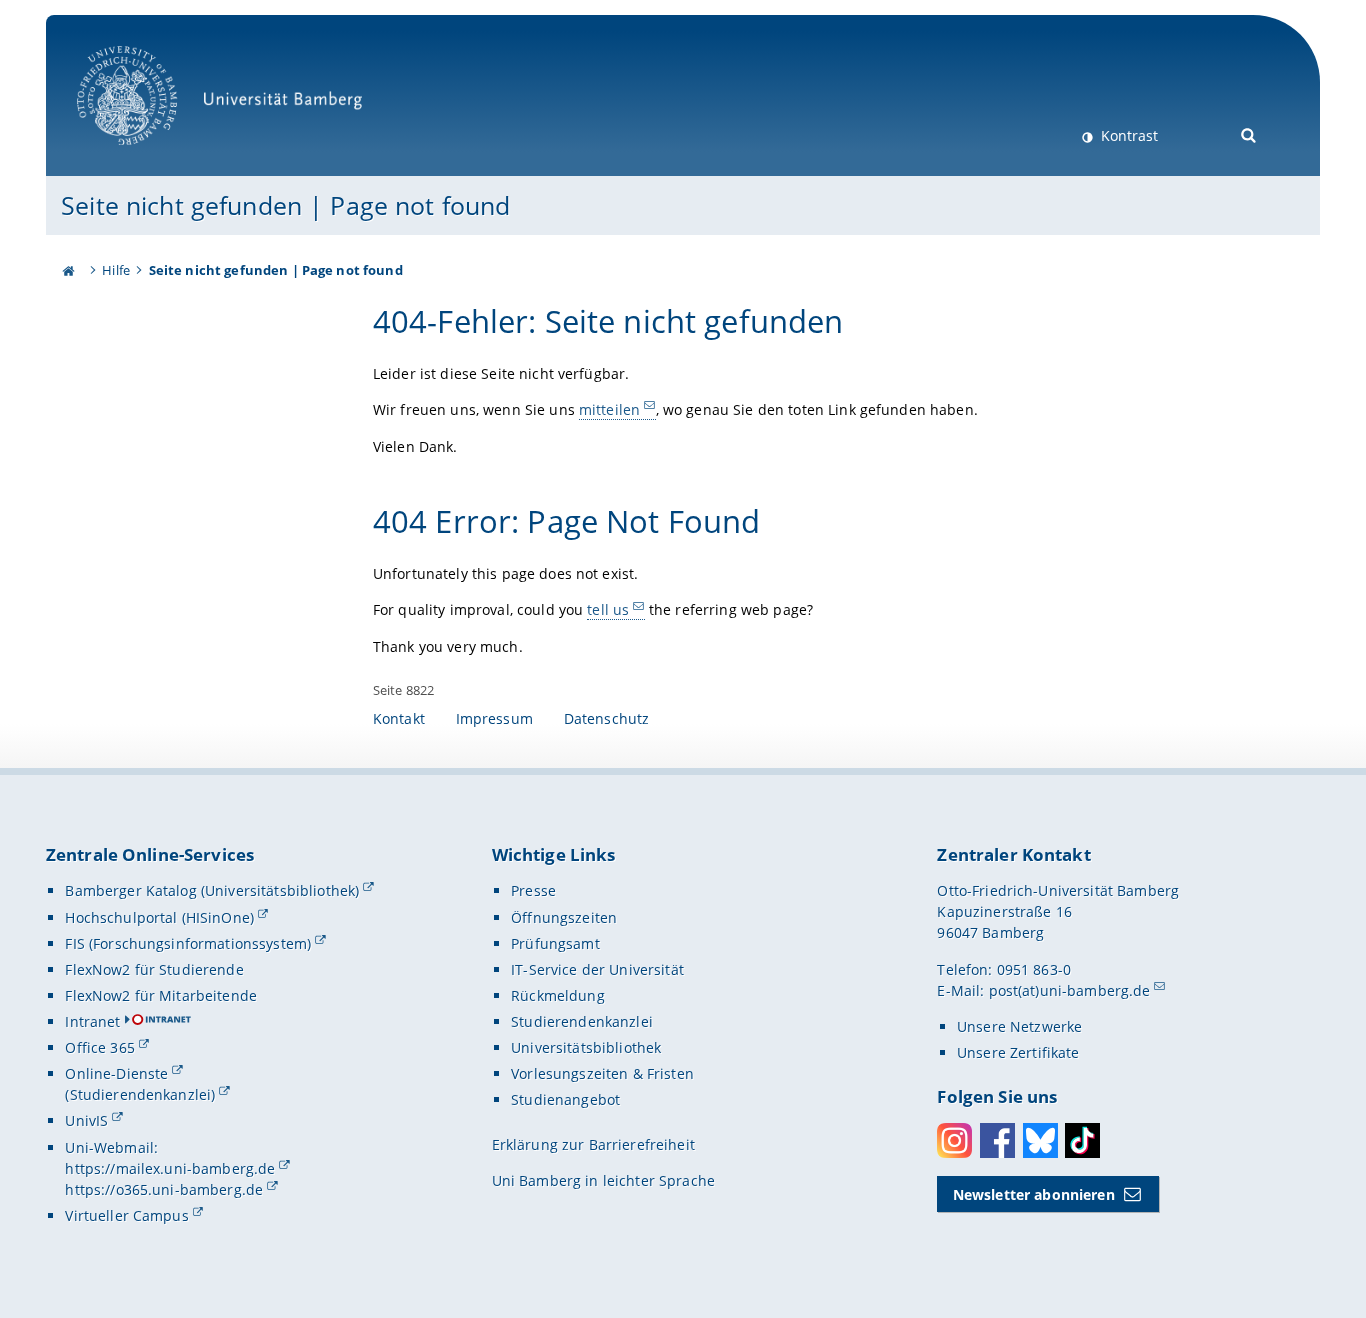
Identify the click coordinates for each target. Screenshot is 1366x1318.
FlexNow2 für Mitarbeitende (161, 995)
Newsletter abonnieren (1034, 1194)
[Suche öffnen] (1249, 133)
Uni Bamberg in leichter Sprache (603, 1180)
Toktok (1082, 1140)
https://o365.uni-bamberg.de (164, 1189)
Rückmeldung (558, 995)
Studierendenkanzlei (582, 1021)
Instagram (954, 1140)
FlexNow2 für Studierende (154, 969)
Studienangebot (565, 1099)
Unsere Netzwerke (1019, 1026)
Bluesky (1040, 1140)
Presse (533, 890)
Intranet (92, 1021)
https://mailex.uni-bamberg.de (170, 1168)
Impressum (494, 718)
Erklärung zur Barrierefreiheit (593, 1144)
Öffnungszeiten (564, 917)
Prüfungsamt (555, 943)
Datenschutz (607, 718)
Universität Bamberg (147, 155)
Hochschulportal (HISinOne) (159, 917)
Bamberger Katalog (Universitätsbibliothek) (212, 890)
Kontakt (399, 718)
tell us (608, 609)
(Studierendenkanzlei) (140, 1094)
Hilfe (116, 270)
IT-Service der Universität (597, 969)
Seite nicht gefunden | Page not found (285, 205)
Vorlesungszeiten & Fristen (602, 1073)
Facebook (997, 1140)
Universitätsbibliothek (586, 1047)
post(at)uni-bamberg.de (1070, 990)
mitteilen (609, 409)
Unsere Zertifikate (1018, 1052)
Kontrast (1127, 135)
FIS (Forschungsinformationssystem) (188, 943)
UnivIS (86, 1120)
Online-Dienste (116, 1073)
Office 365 (99, 1047)
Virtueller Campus (126, 1215)
